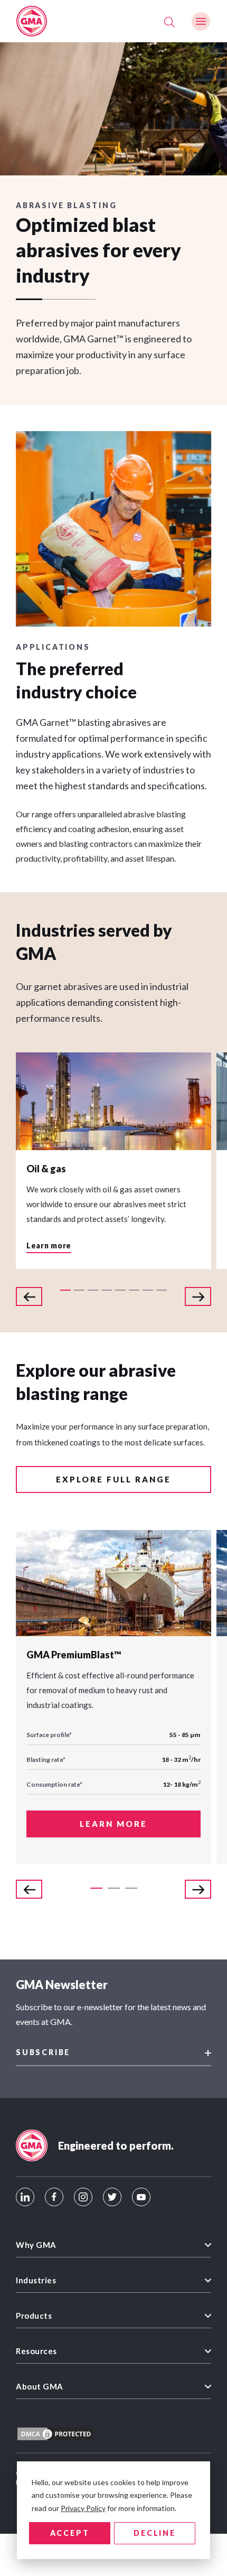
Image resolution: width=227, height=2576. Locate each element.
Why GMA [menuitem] (36, 2245)
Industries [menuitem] (36, 2280)
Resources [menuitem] (36, 2351)
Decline (155, 2533)
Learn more (49, 1246)
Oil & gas (46, 1169)
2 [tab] (79, 1290)
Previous (29, 1296)
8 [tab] (162, 1290)
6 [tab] (134, 1290)
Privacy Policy (83, 2508)
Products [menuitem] (34, 2316)
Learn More (113, 1824)
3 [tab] (93, 1290)
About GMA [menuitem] (40, 2386)
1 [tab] (65, 1290)
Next (198, 1296)
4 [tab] (107, 1290)
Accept (70, 2533)
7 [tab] (148, 1290)
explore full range (113, 1479)
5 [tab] (120, 1290)
